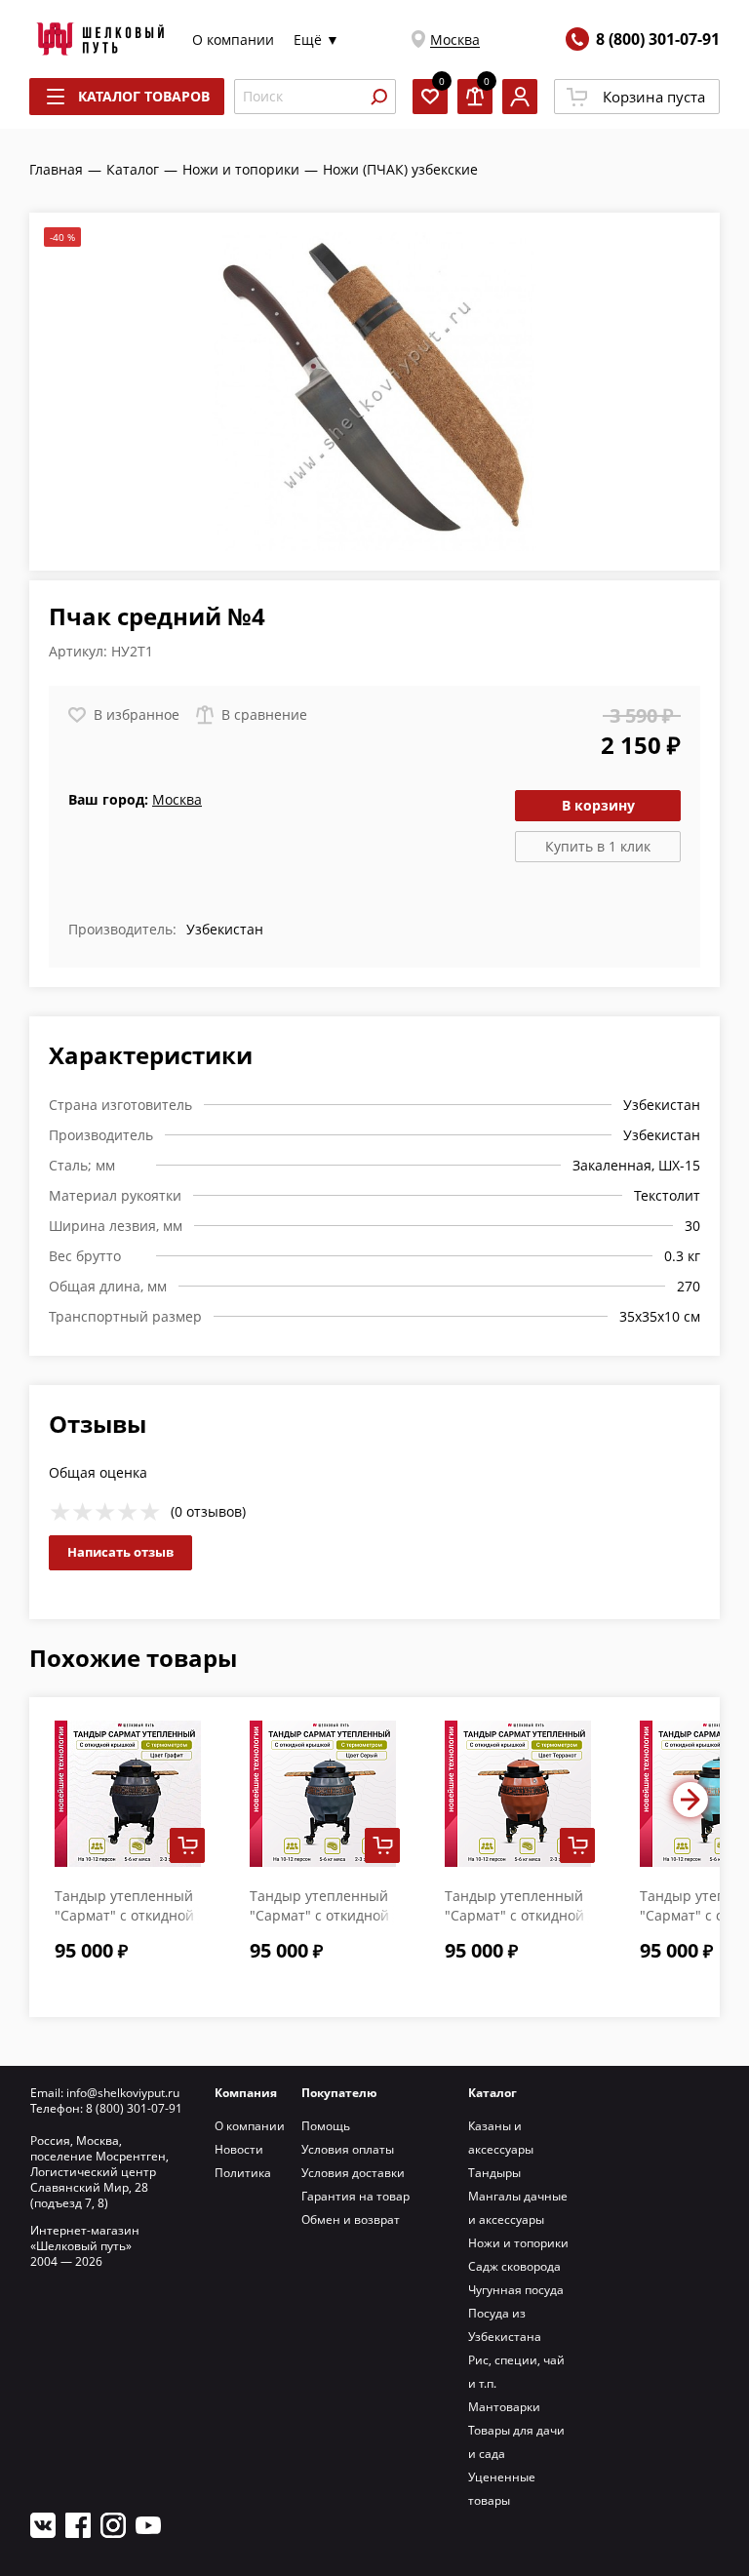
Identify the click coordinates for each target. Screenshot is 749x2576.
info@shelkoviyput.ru (123, 2093)
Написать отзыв (120, 1552)
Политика (243, 2173)
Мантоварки (504, 2407)
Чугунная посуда (516, 2290)
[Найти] (378, 97)
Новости (239, 2149)
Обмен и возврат (351, 2219)
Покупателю (339, 2093)
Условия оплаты (348, 2149)
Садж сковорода (514, 2266)
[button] (690, 1800)
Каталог (493, 2093)
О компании (233, 40)
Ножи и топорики (518, 2243)
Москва (455, 40)
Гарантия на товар (355, 2196)
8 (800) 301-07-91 (658, 39)
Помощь (326, 2126)
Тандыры (494, 2173)
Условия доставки (353, 2173)
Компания (246, 2093)
